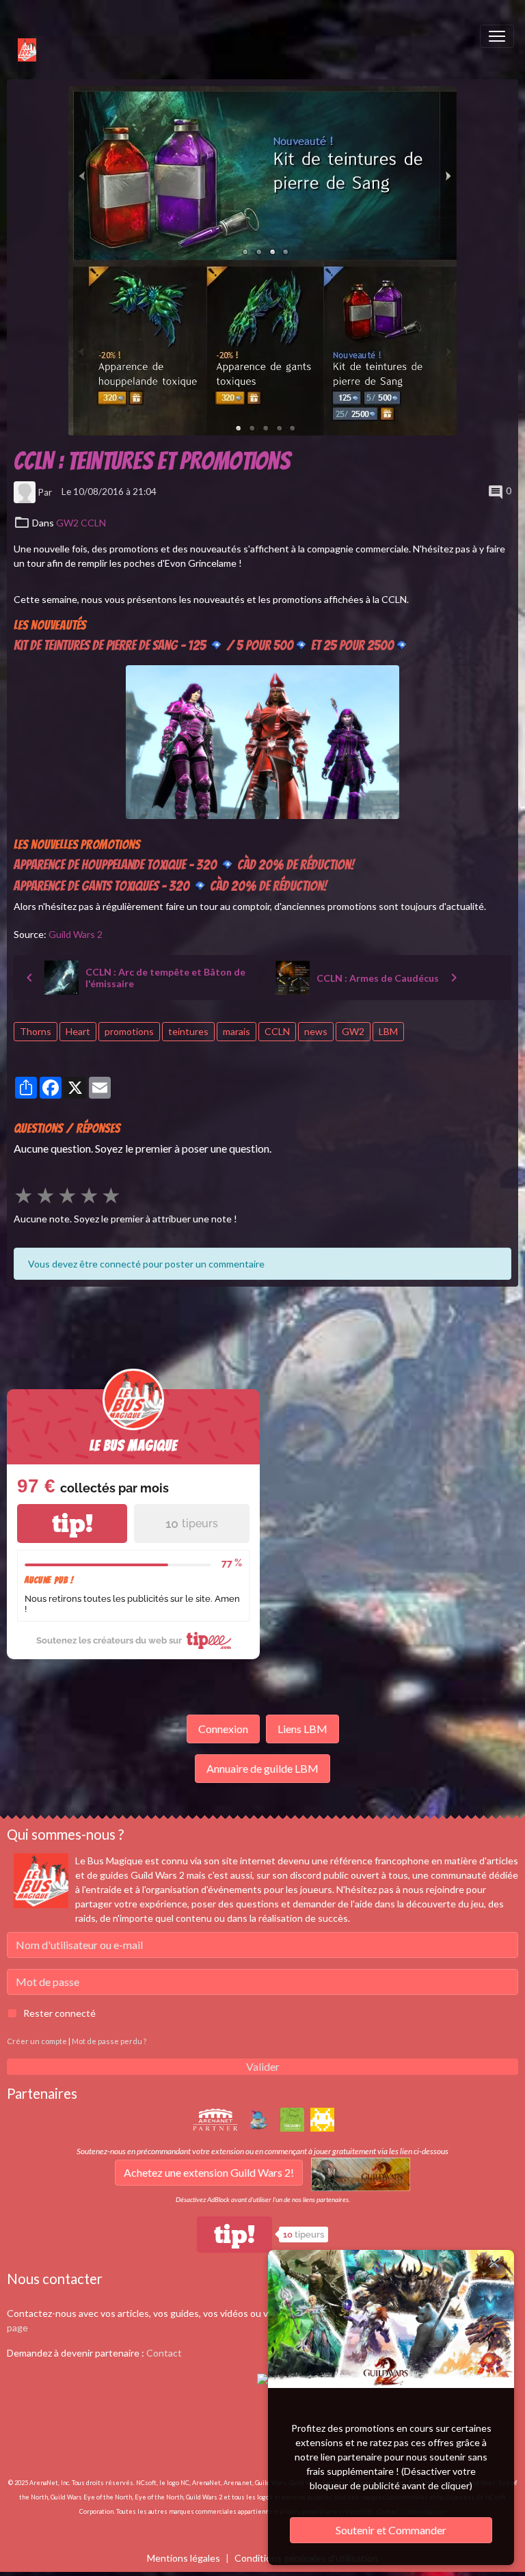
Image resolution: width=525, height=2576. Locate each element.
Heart (78, 1031)
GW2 (353, 1031)
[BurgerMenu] (497, 36)
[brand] (20, 36)
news (316, 1031)
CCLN (277, 1031)
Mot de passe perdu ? (109, 2041)
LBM (388, 1031)
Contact (164, 2353)
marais (237, 1031)
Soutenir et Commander (391, 2530)
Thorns (36, 1031)
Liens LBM (302, 1729)
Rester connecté (59, 2013)
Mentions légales (184, 2558)
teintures (188, 1031)
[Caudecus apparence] (262, 741)
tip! (72, 1524)
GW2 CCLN (81, 523)
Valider (263, 2066)
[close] (494, 2263)
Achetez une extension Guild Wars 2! (209, 2172)
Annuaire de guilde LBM (262, 1768)
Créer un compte (37, 2041)
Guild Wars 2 (76, 934)
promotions (129, 1031)
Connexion (223, 1729)
